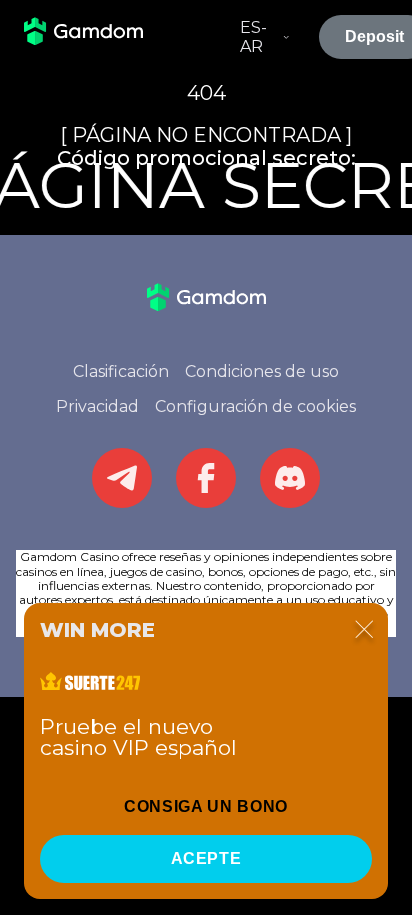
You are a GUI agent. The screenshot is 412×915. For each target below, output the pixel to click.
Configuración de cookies (255, 406)
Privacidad (97, 406)
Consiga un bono (206, 806)
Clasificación (121, 371)
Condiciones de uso (262, 371)
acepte (206, 858)
